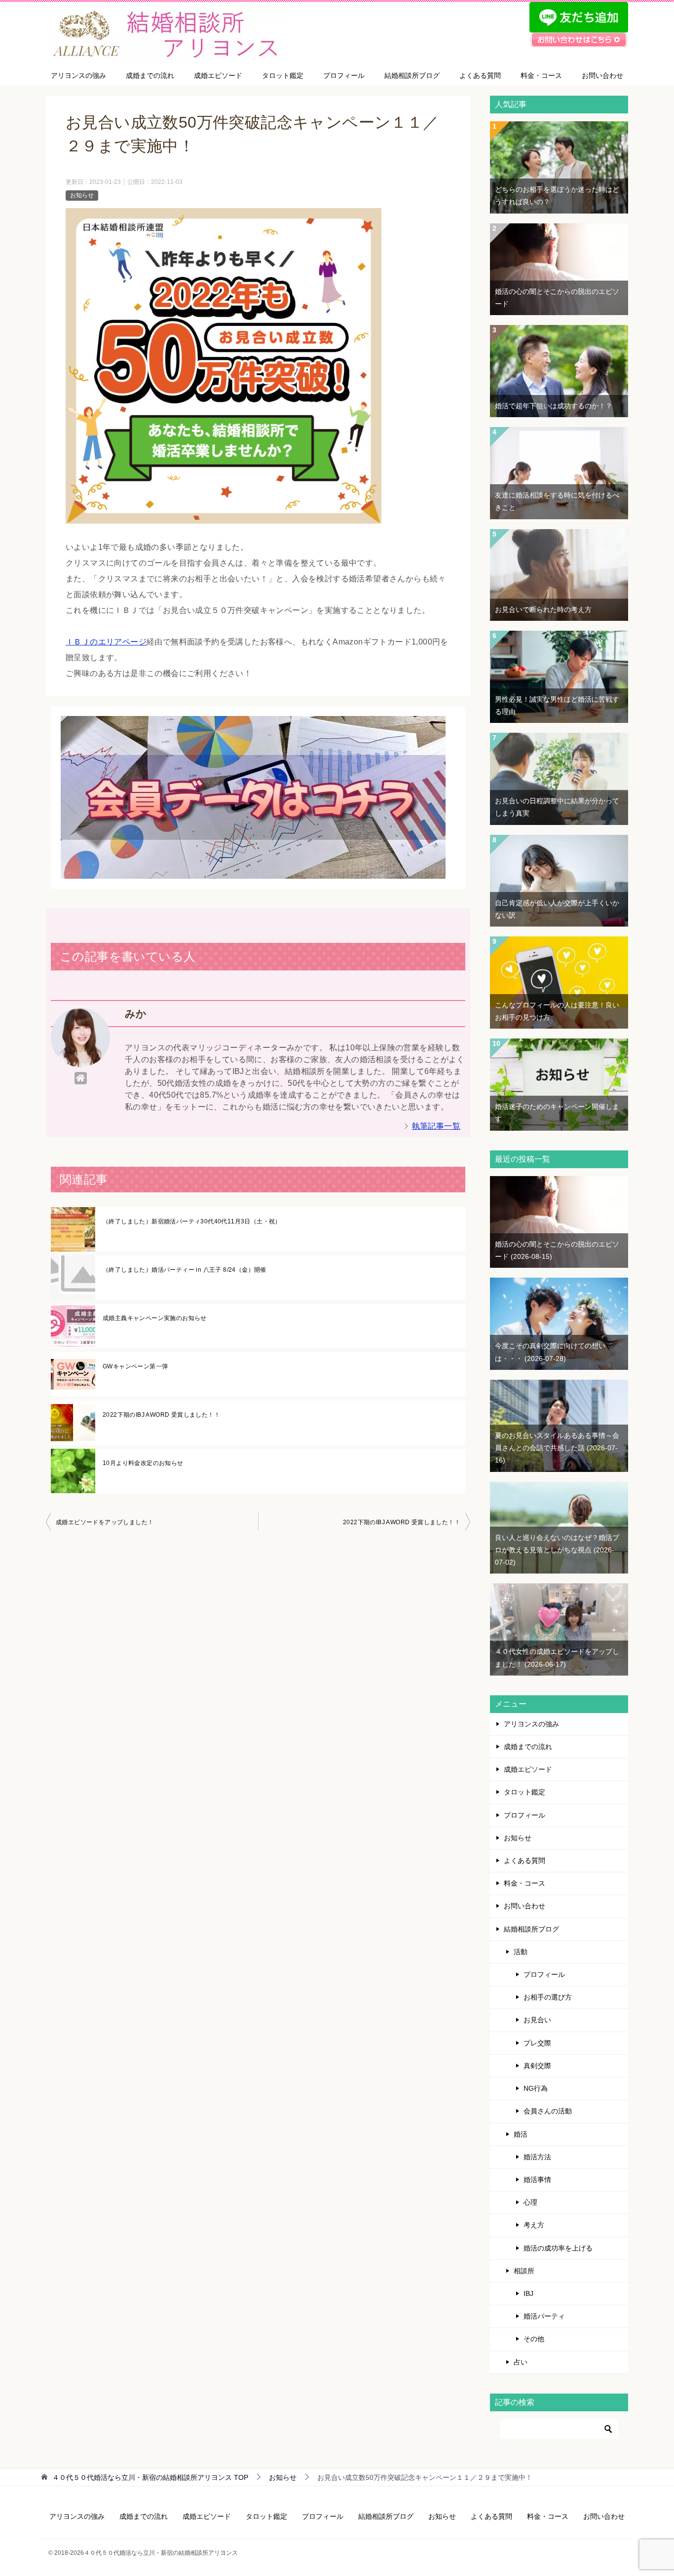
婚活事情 (537, 2180)
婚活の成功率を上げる (558, 2248)
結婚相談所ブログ (412, 75)
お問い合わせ (602, 75)
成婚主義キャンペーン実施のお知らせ (155, 1318)
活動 (521, 1952)
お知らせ (82, 195)
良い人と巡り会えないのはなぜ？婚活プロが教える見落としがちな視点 (557, 1550)
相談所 (524, 2271)
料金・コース (541, 75)
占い (521, 2362)
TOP (150, 2477)
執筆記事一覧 (436, 1126)
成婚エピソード (218, 75)
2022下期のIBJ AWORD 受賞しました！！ (161, 1415)
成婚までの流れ (150, 75)
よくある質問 (480, 75)
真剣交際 (537, 2066)
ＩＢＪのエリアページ (106, 642)
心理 (530, 2202)
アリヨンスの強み (78, 75)
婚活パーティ (544, 2316)
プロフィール (344, 75)
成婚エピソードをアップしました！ (105, 1522)
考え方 (534, 2225)
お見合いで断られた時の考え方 (543, 609)
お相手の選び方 (548, 1997)
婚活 (521, 2134)
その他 (534, 2339)
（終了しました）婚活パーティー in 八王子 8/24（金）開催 (185, 1270)
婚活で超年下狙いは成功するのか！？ (554, 406)
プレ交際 (537, 2043)
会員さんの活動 (548, 2111)
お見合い (537, 2020)
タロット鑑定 (283, 75)
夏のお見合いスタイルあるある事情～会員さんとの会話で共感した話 (557, 1448)
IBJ (528, 2293)
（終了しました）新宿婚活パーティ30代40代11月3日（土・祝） (192, 1221)
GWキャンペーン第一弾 (135, 1366)
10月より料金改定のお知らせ (143, 1463)
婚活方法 (537, 2157)
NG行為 (536, 2088)
